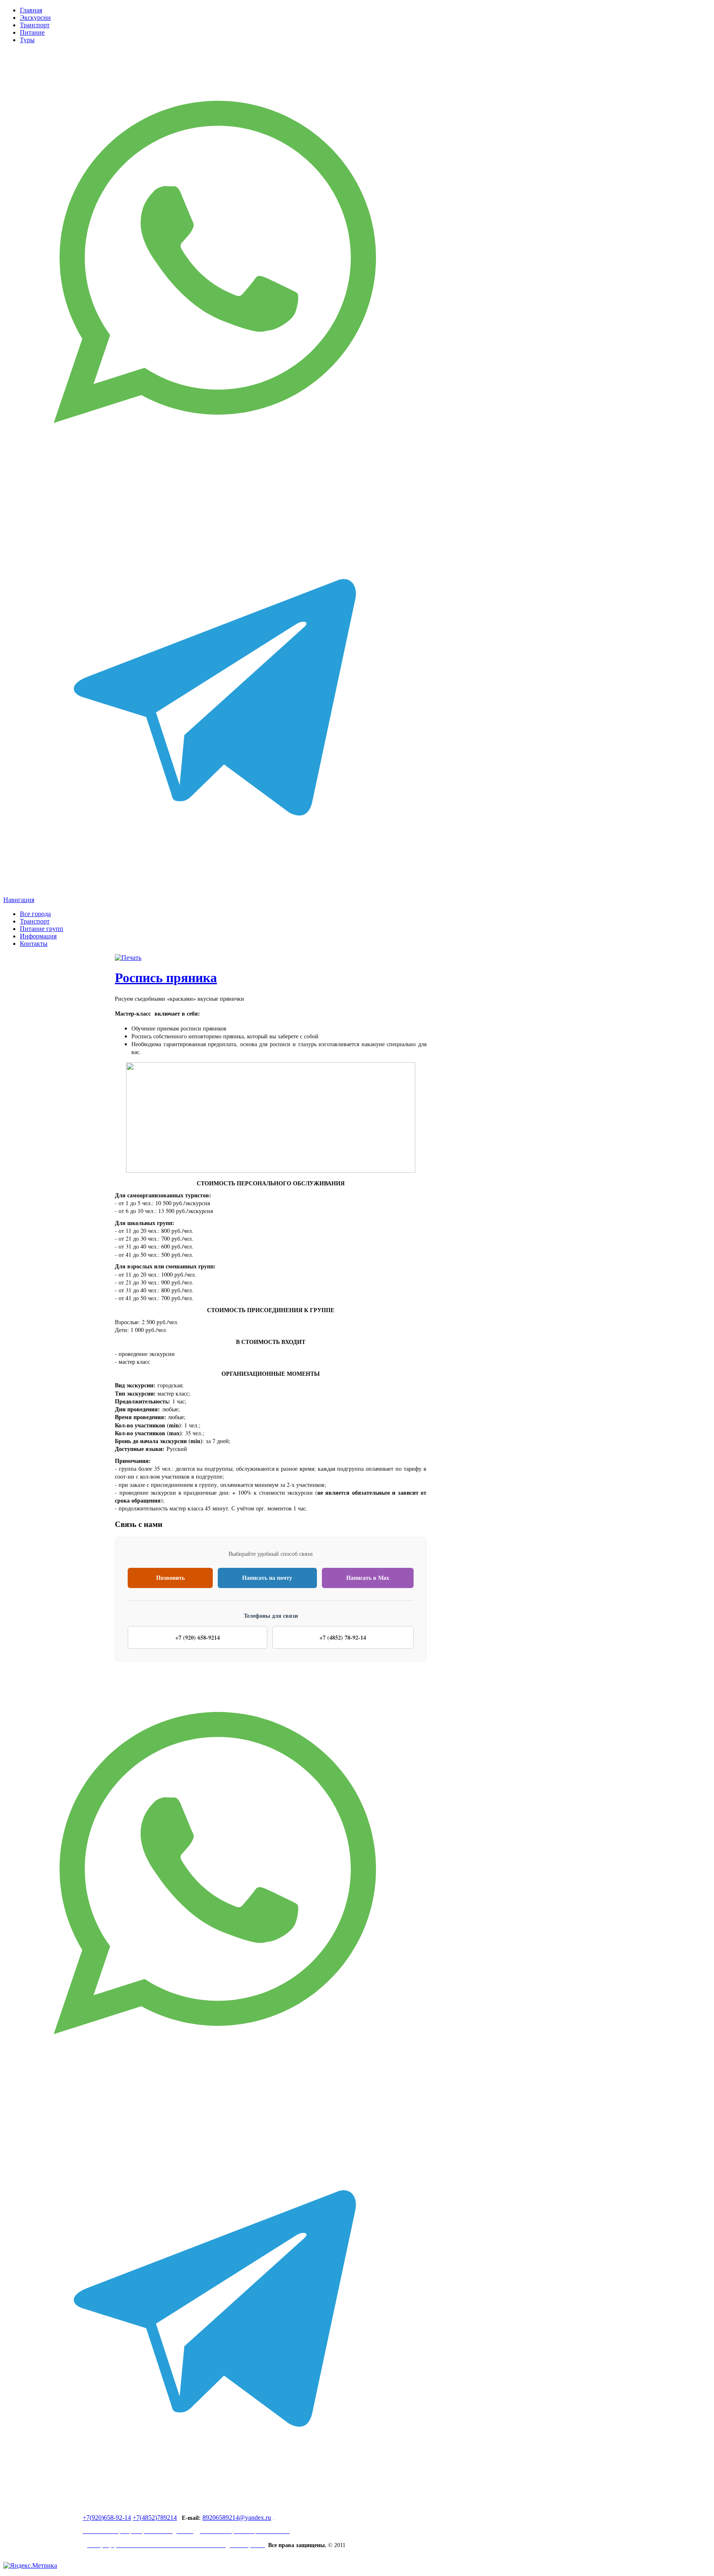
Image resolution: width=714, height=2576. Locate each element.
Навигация (19, 900)
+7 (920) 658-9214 (198, 1637)
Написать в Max (368, 1578)
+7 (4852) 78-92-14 (343, 1637)
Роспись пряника (166, 978)
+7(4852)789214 (155, 2518)
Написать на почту (267, 1578)
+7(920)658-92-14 (107, 2518)
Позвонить (170, 1578)
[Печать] (128, 958)
